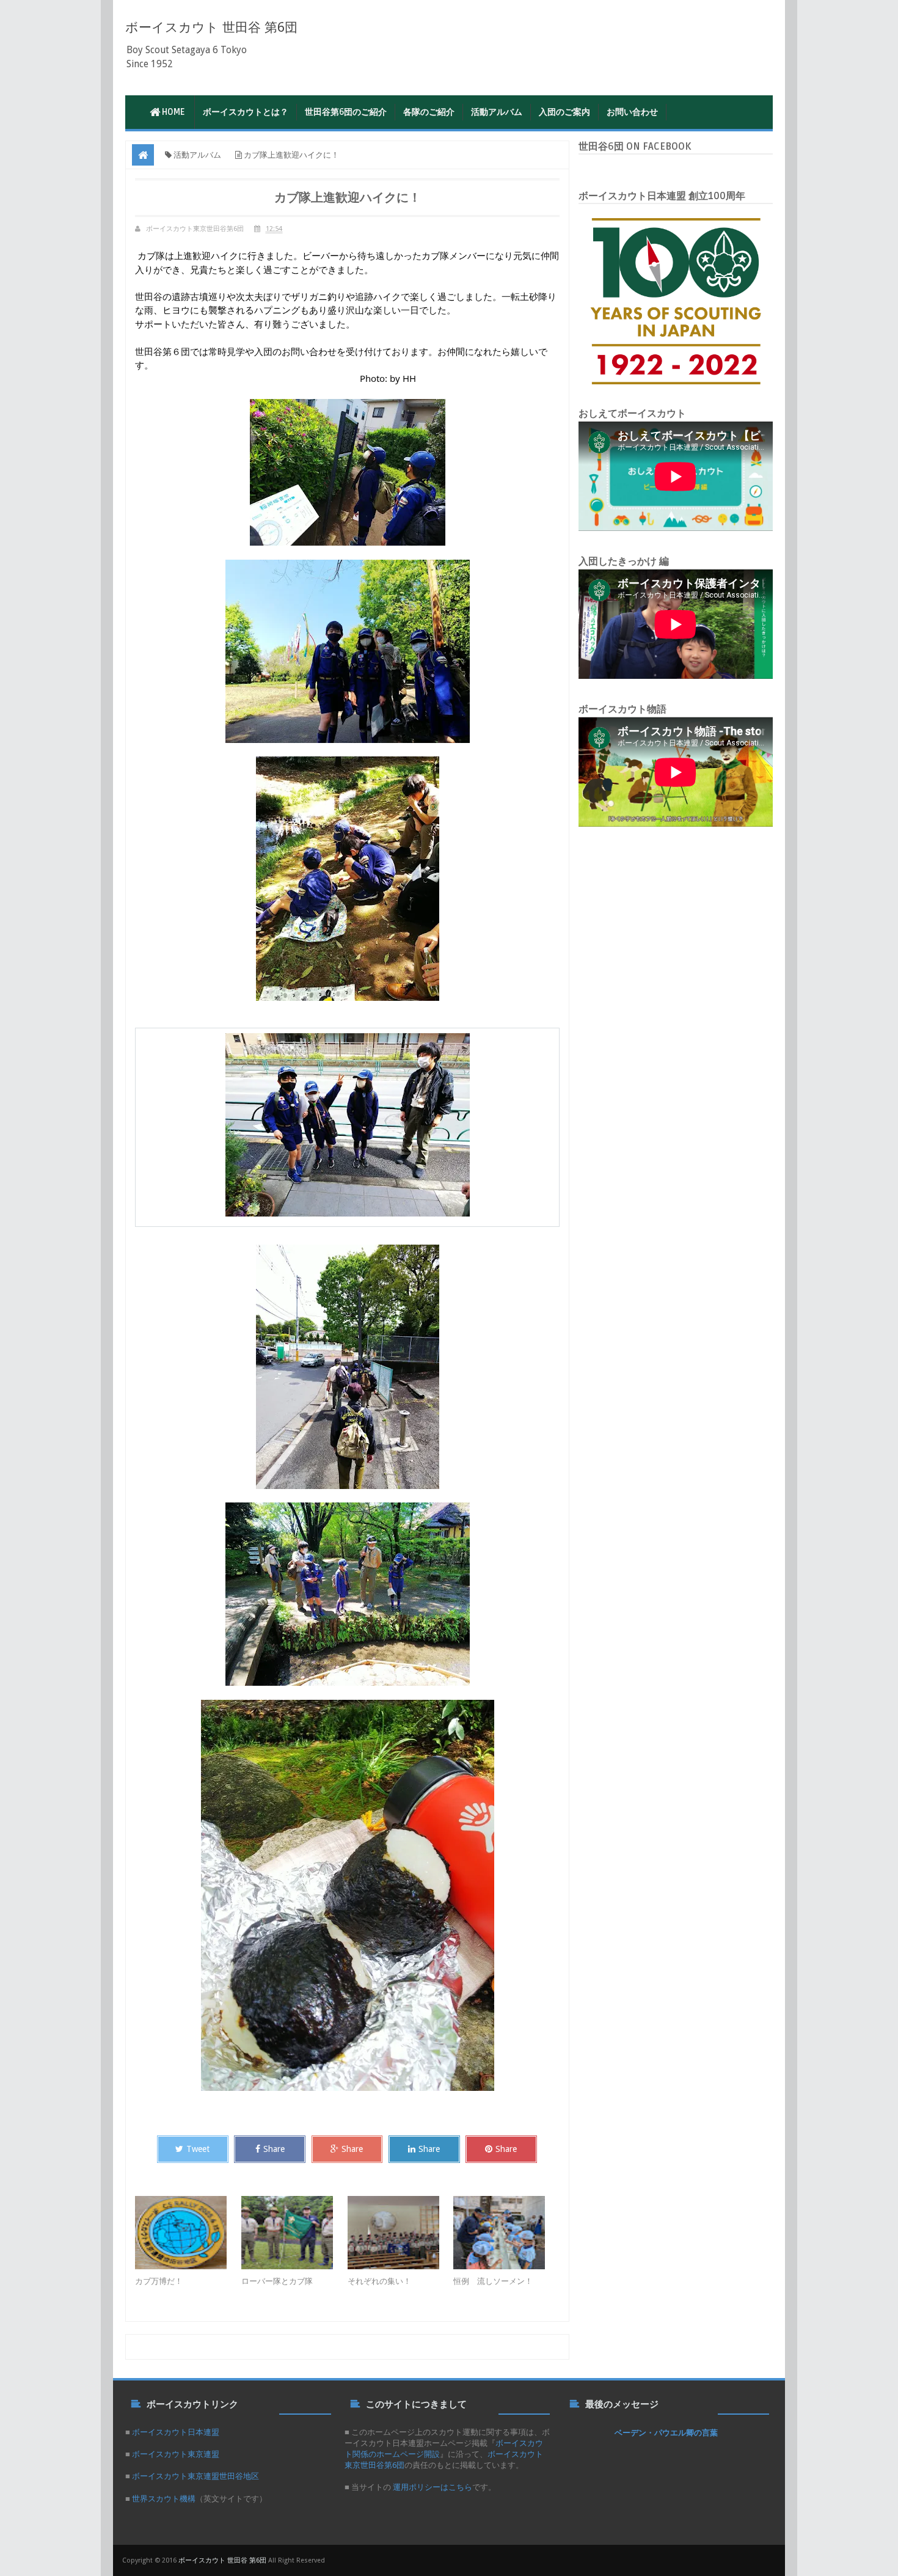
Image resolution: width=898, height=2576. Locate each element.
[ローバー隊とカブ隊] (294, 2233)
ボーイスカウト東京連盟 (176, 2454)
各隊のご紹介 (429, 112)
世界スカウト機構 (164, 2499)
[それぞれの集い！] (401, 2233)
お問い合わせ (632, 112)
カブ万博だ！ (159, 2281)
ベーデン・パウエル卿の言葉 (666, 2432)
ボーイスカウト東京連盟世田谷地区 (195, 2476)
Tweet (198, 2149)
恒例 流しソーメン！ (493, 2281)
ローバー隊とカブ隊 (277, 2281)
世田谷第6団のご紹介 (346, 112)
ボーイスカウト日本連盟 (176, 2432)
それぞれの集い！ (379, 2281)
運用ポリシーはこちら (432, 2487)
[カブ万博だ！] (188, 2233)
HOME (173, 112)
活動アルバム (497, 112)
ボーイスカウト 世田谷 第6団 (211, 27)
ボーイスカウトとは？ (246, 112)
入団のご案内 (564, 112)
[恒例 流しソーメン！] (506, 2233)
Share (274, 2149)
